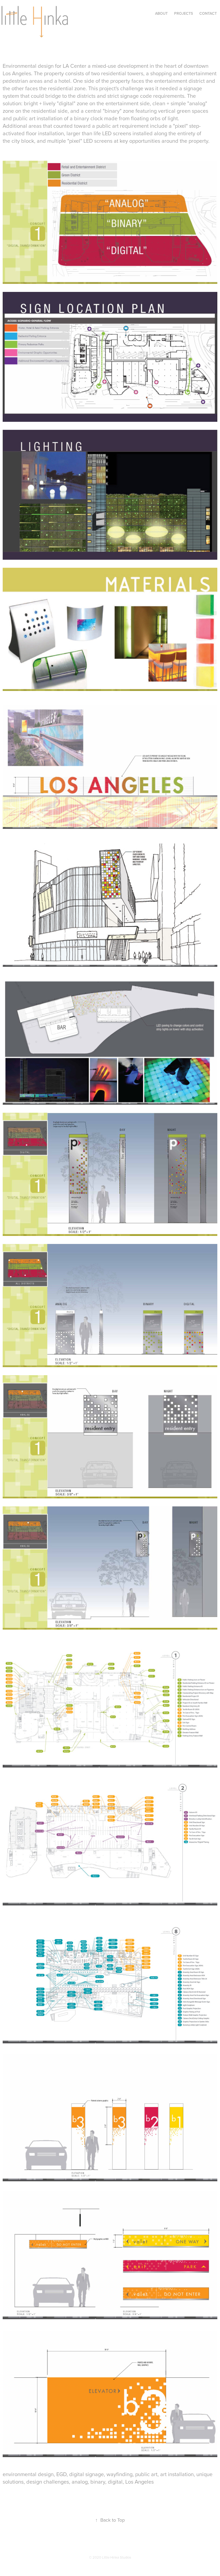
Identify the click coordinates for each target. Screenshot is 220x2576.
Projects (184, 13)
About (161, 13)
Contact (208, 13)
